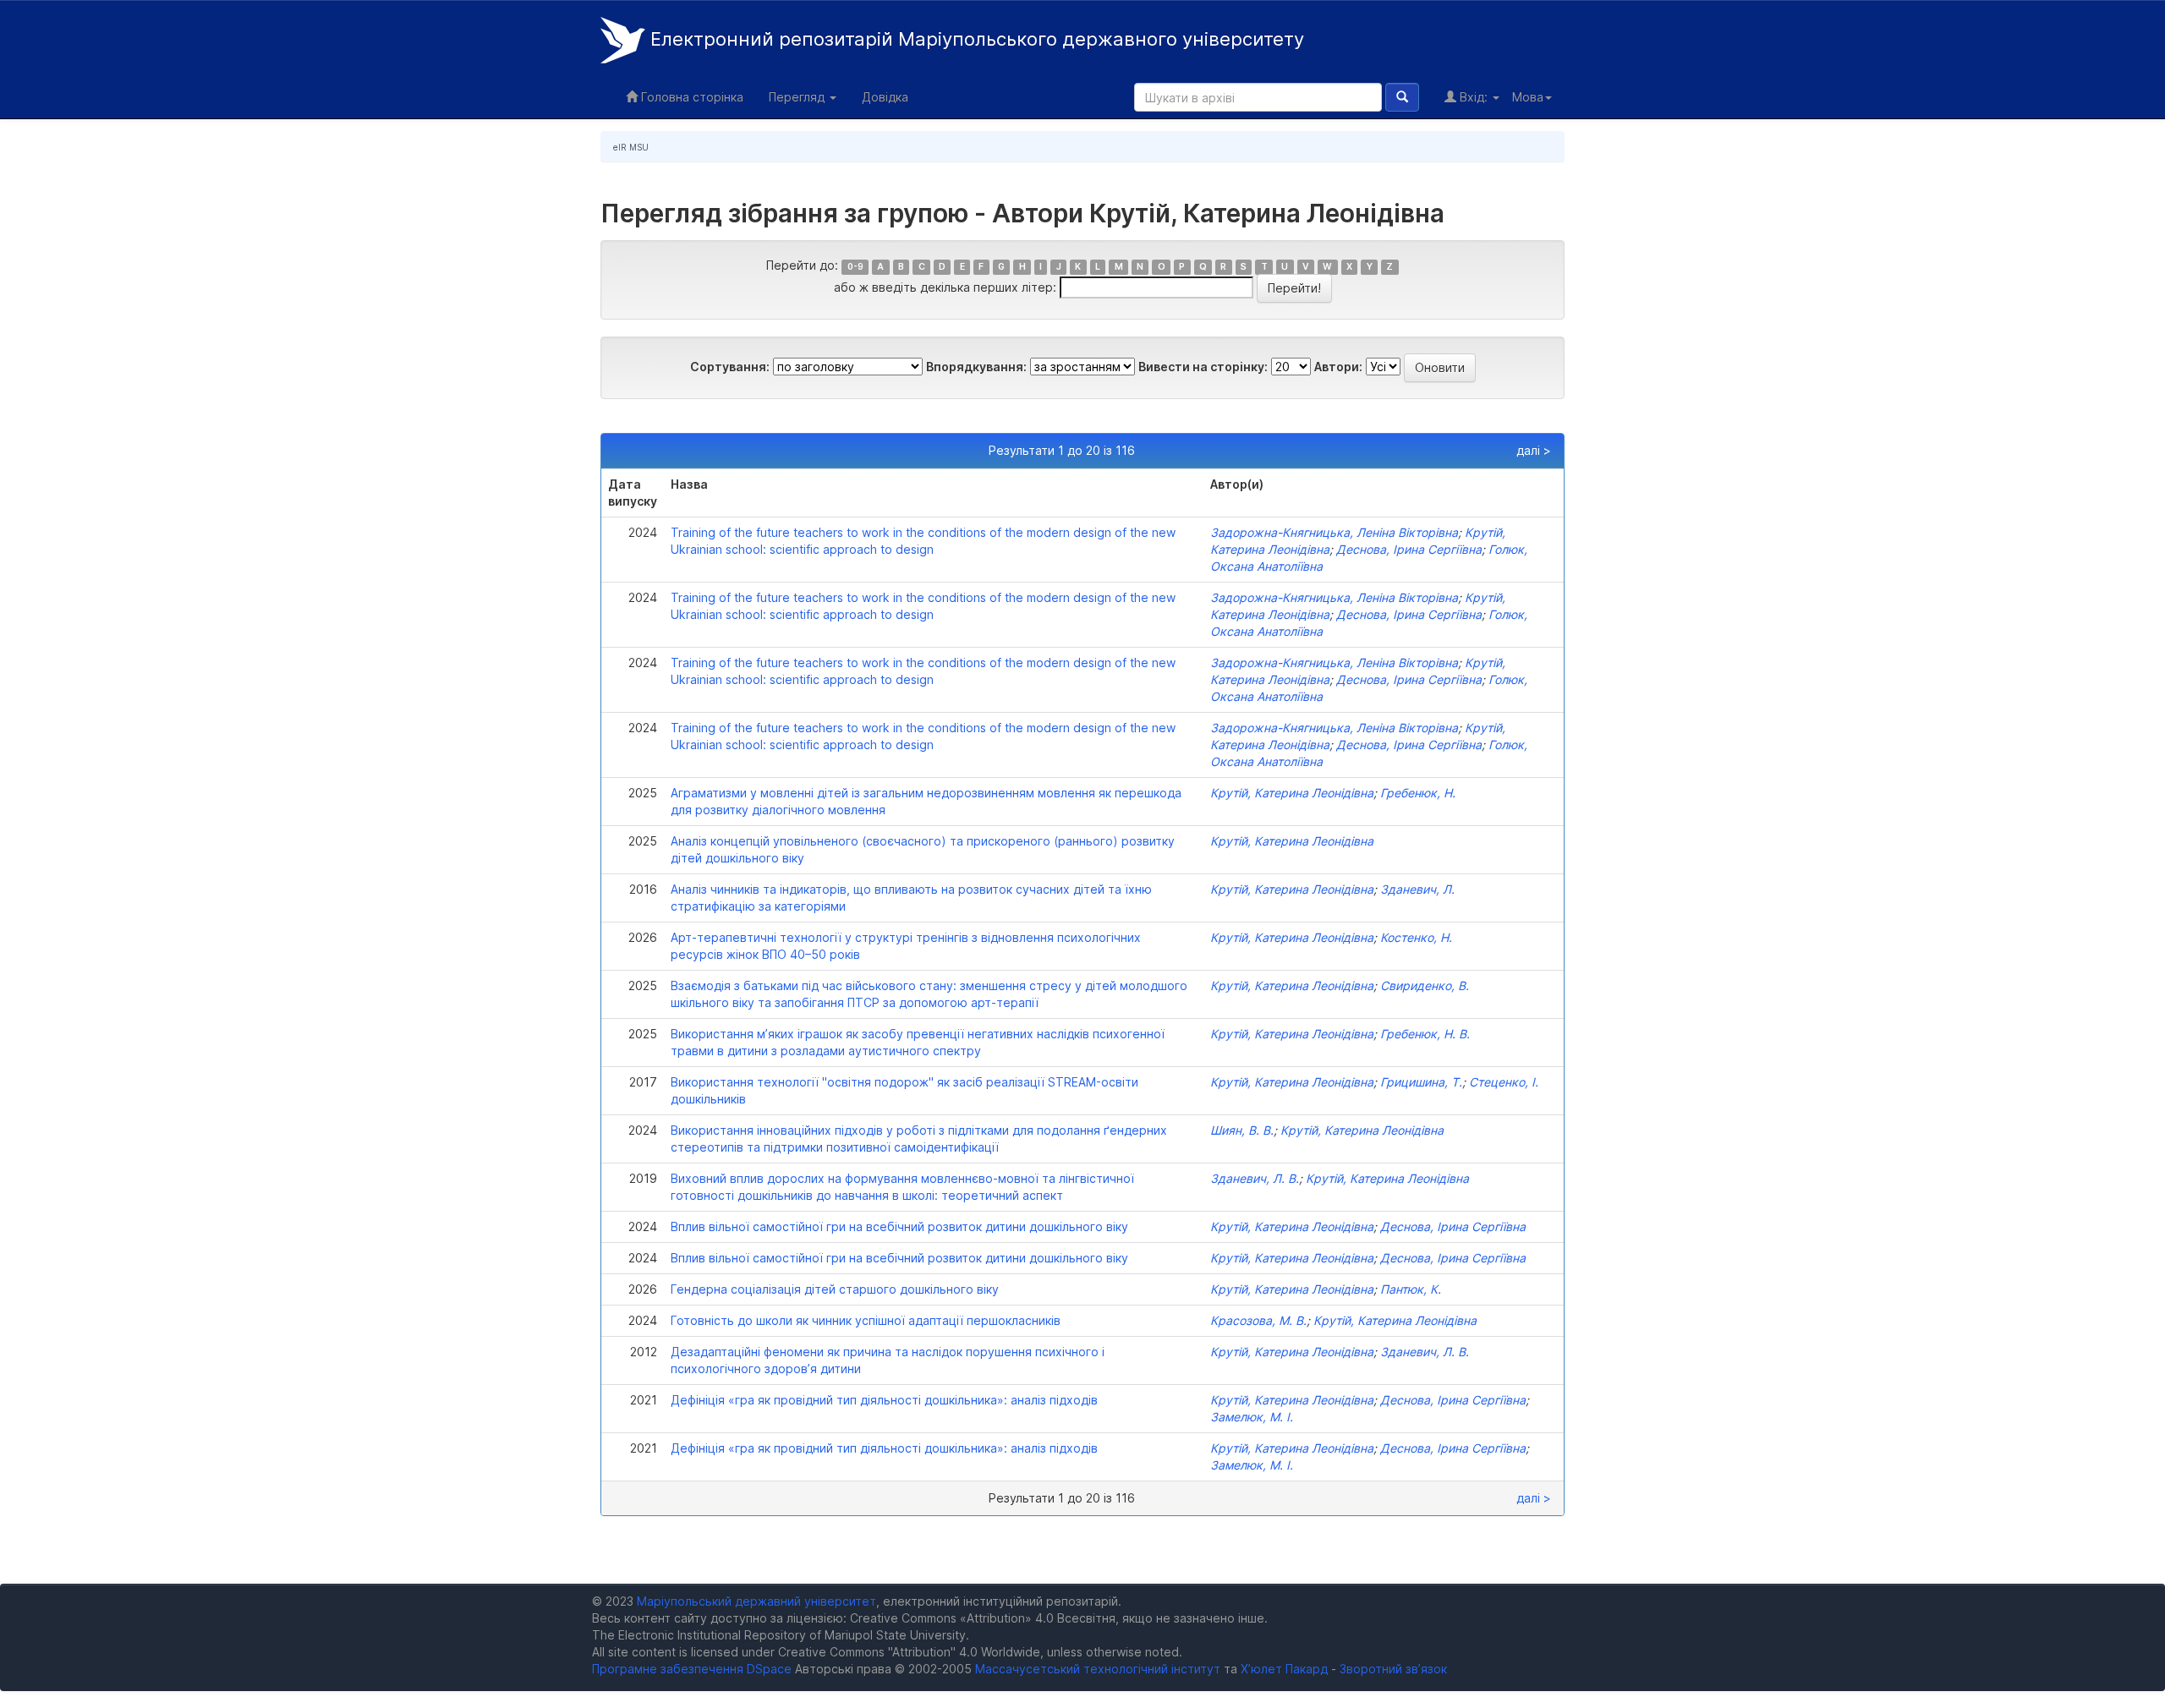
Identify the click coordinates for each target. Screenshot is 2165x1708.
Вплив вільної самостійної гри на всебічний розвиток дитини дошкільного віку (899, 1226)
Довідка (885, 97)
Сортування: (730, 367)
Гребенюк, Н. (1418, 793)
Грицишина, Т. (1421, 1082)
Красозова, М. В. (1258, 1320)
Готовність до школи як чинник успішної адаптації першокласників (866, 1320)
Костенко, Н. (1416, 937)
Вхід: (1474, 97)
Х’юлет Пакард (1284, 1669)
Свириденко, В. (1425, 985)
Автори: (1338, 367)
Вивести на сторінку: (1203, 367)
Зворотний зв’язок (1393, 1669)
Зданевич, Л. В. (1255, 1178)
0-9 (855, 267)
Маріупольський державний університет (756, 1601)
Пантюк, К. (1411, 1289)
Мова (1528, 97)
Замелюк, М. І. (1252, 1417)
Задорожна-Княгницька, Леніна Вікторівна (1334, 532)
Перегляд (798, 97)
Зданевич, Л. (1417, 889)
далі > (1534, 450)
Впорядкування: (976, 367)
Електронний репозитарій (975, 39)
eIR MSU (631, 147)
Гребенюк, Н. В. (1425, 1034)
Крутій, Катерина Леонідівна (1292, 793)
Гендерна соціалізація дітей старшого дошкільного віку (835, 1289)
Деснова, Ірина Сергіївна (1409, 549)
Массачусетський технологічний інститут (1098, 1669)
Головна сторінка (691, 97)
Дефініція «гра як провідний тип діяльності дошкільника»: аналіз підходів (884, 1400)
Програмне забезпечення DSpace (692, 1669)
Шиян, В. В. (1242, 1130)
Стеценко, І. (1504, 1082)
